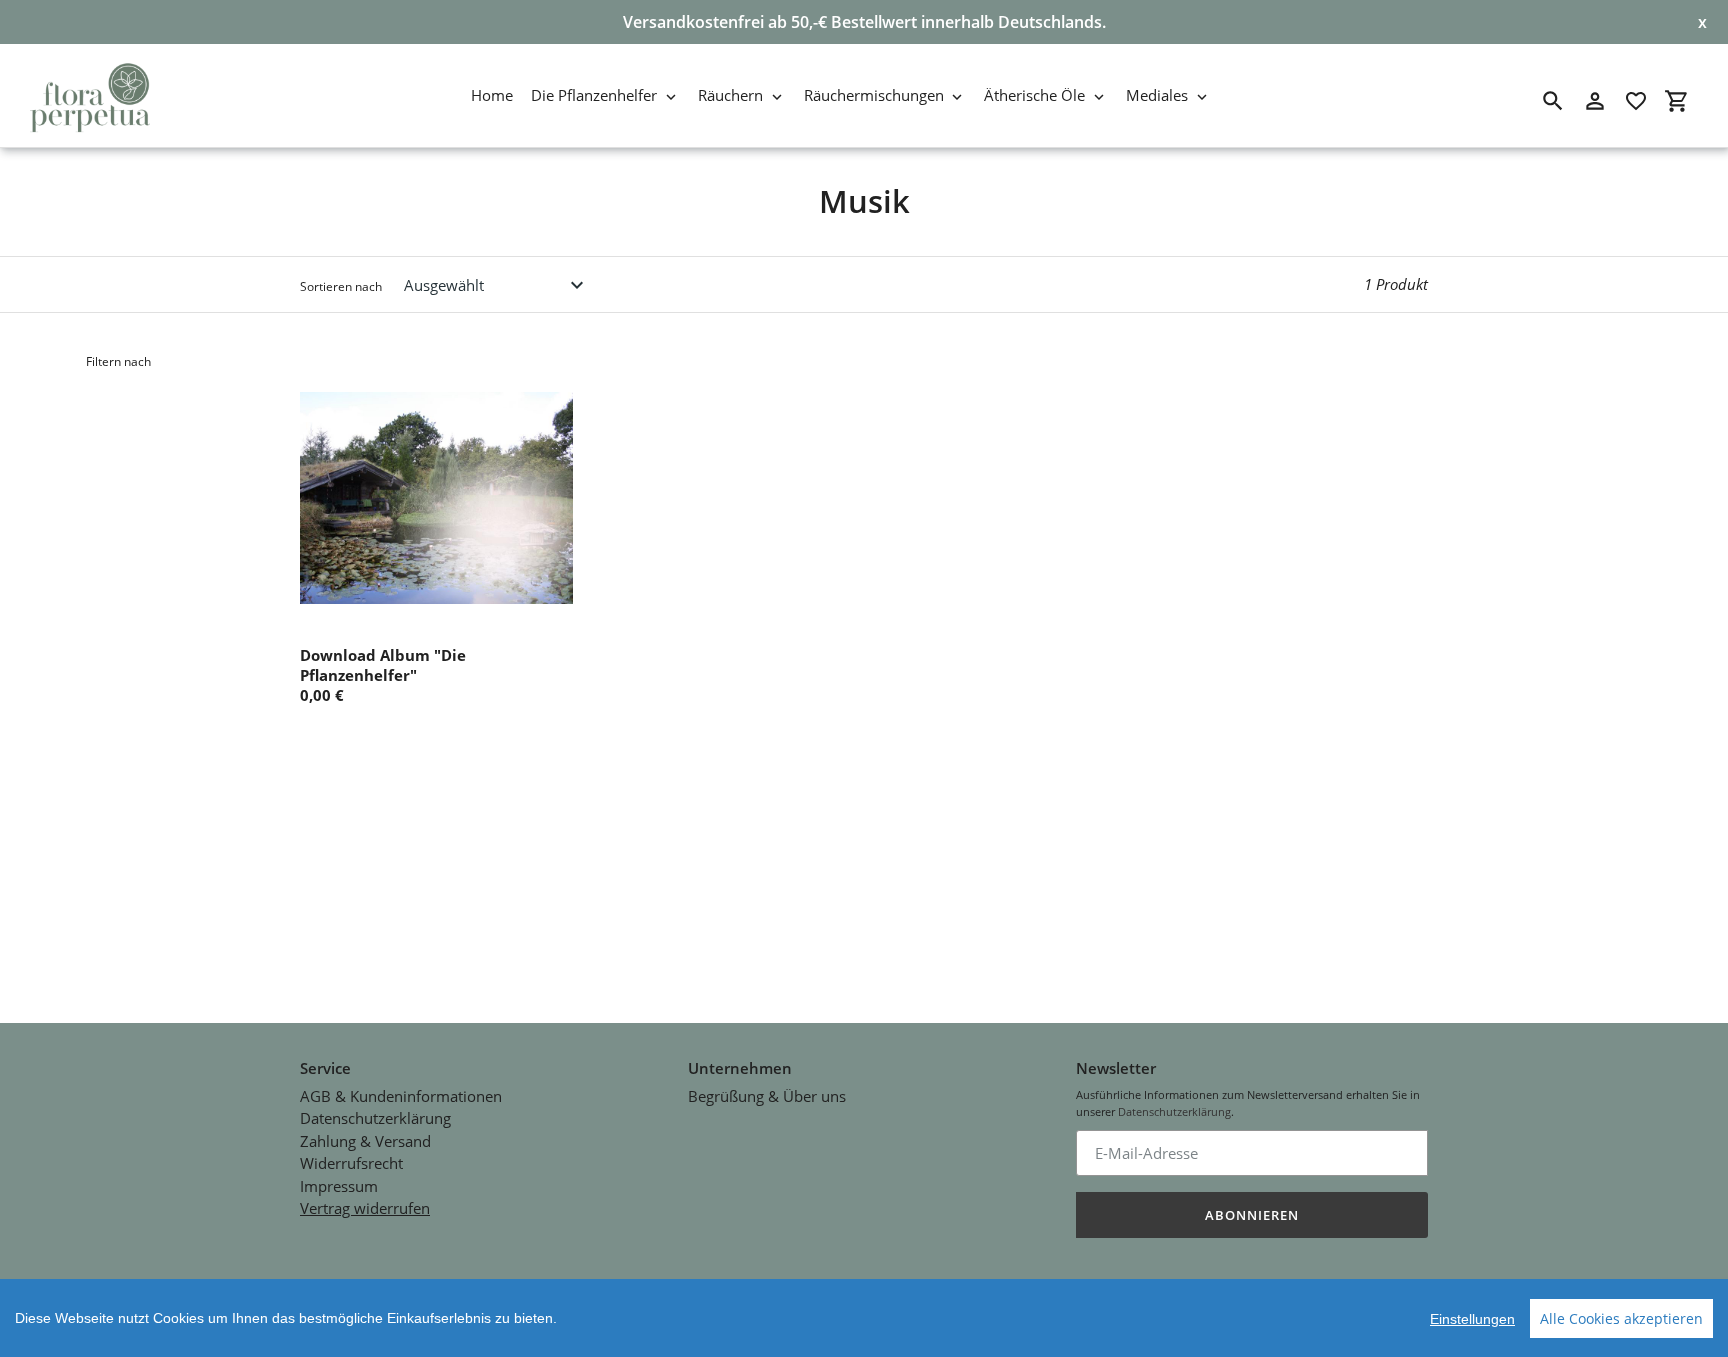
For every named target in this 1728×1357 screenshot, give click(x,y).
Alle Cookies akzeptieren (1621, 1318)
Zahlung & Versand (365, 1141)
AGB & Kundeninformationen (401, 1096)
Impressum (339, 1186)
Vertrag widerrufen (365, 1208)
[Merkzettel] (1636, 101)
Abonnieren (1252, 1215)
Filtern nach (118, 361)
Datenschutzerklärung (375, 1118)
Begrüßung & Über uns (767, 1096)
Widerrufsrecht (351, 1163)
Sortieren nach (341, 286)
